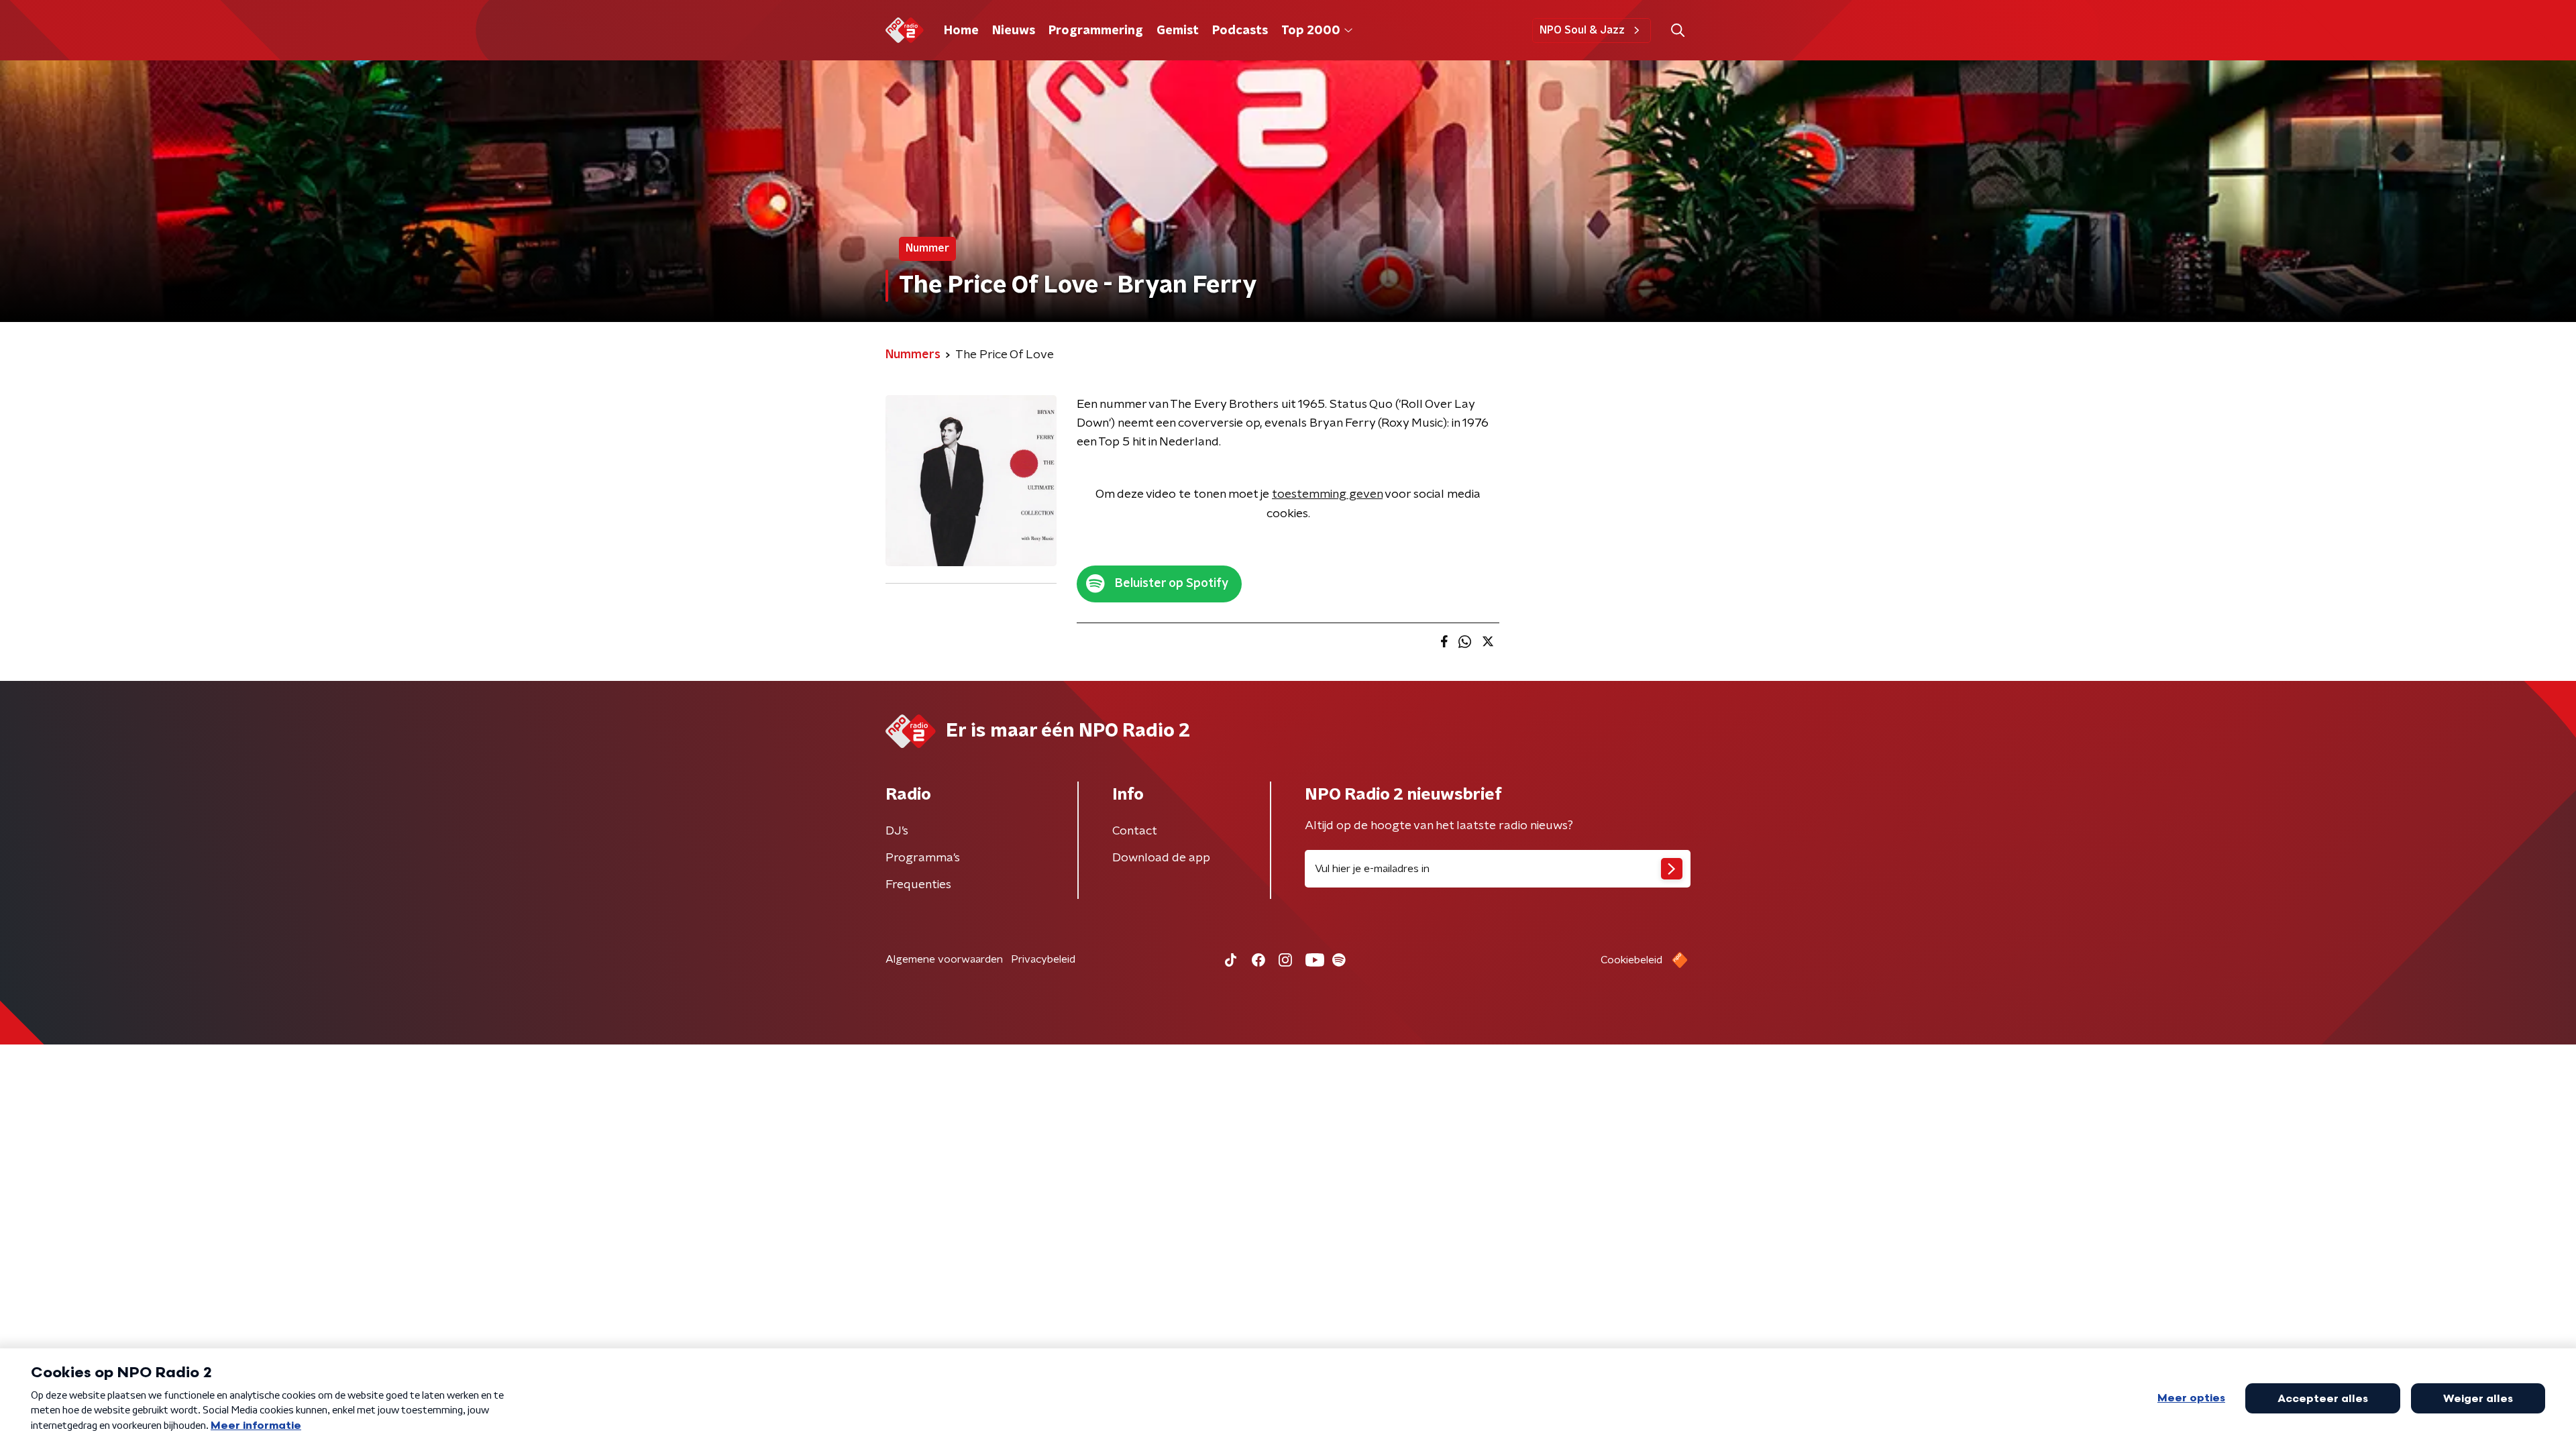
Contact (1135, 831)
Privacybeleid (1043, 959)
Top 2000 (1311, 31)
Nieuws (1014, 31)
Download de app (1161, 858)
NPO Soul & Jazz (1582, 30)
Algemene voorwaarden (944, 959)
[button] (1677, 31)
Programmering (1096, 31)
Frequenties (918, 885)
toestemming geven (1327, 494)
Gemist (1178, 31)
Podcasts (1240, 31)
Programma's (923, 858)
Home (961, 31)
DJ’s (897, 831)
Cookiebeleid (1631, 960)
